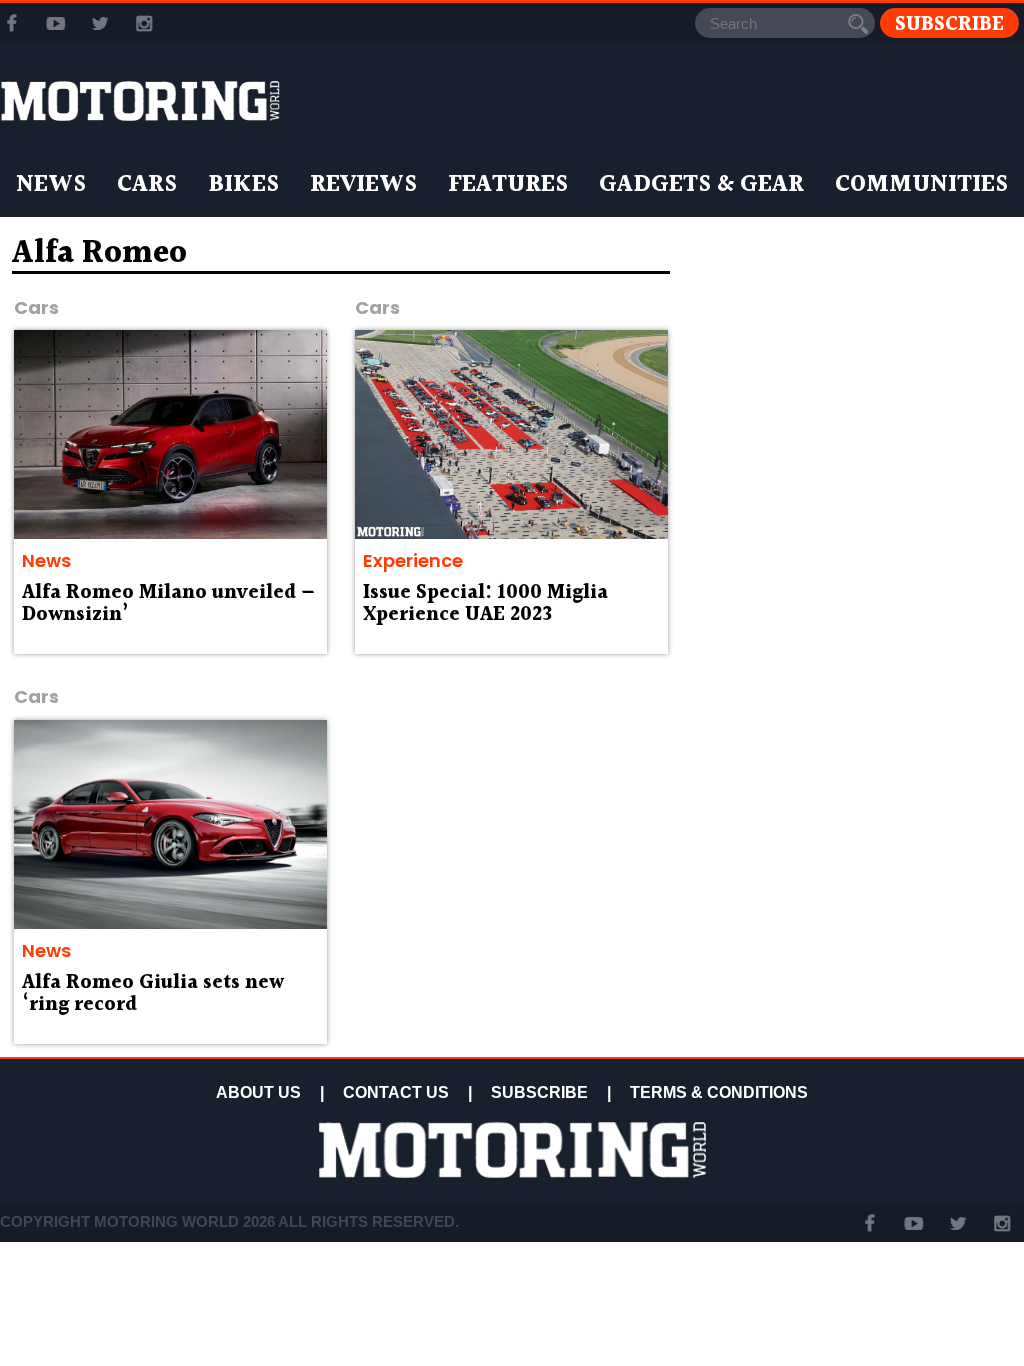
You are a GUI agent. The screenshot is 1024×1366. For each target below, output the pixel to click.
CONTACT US (396, 1092)
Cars (147, 185)
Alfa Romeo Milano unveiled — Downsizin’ (169, 604)
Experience (413, 560)
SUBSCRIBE (539, 1092)
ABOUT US (258, 1092)
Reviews (363, 185)
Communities (921, 185)
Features (508, 185)
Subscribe (949, 23)
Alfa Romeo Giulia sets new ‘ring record (153, 994)
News (51, 185)
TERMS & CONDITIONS (719, 1092)
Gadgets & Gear (701, 185)
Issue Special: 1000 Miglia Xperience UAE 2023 (485, 604)
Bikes (243, 185)
